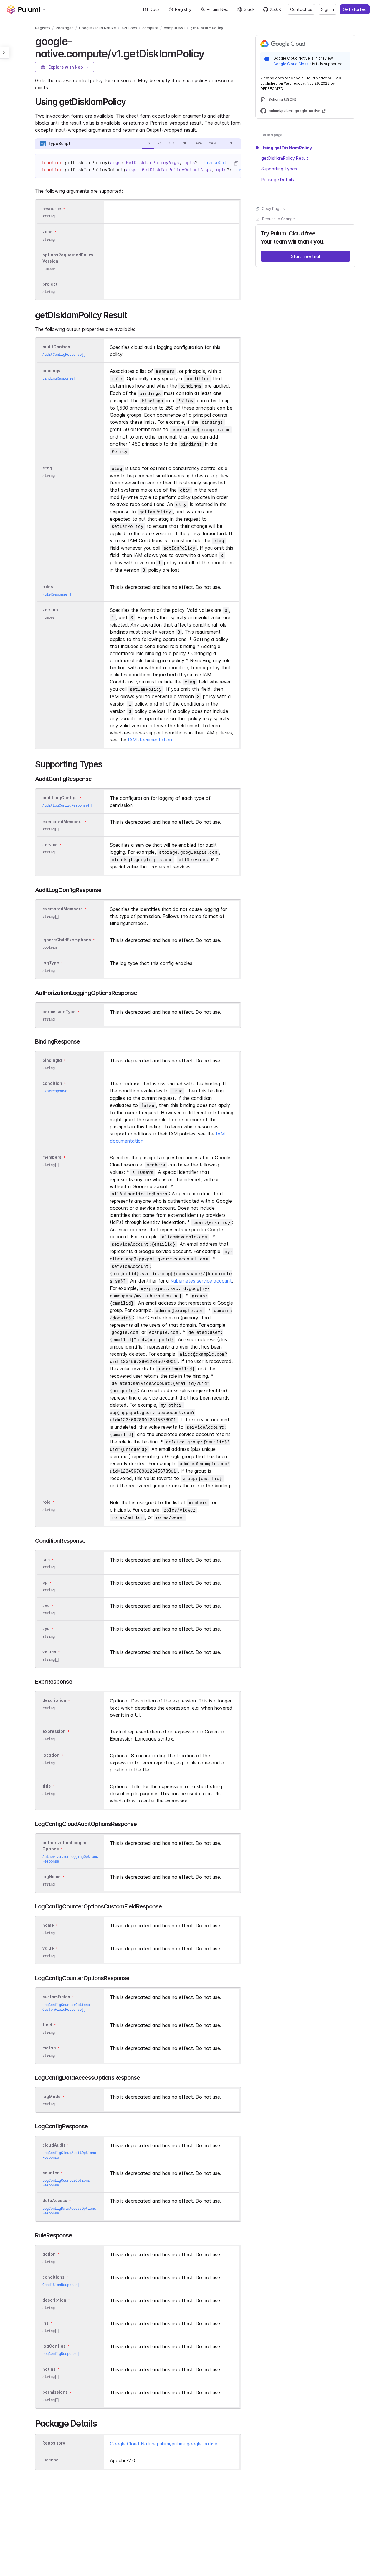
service (50, 844)
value (48, 1948)
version (50, 610)
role (47, 1502)
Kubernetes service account (201, 1281)
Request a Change (278, 219)
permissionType (59, 1012)
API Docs (129, 28)
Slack (249, 9)
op (45, 1582)
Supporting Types (279, 169)
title (47, 1786)
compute (150, 28)
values (49, 1652)
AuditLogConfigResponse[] (67, 805)
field (47, 2025)
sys (46, 1629)
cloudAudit (54, 2145)
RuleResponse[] (57, 594)
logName (52, 1877)
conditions (53, 2277)
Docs (155, 9)
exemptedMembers (63, 821)
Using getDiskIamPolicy (287, 148)
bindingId (52, 1060)
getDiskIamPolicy (207, 28)
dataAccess (55, 2201)
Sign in (328, 9)
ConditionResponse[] (62, 2285)
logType (51, 963)
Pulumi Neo (218, 9)
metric (49, 2048)
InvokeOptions (220, 163)
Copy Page (272, 209)
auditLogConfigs (60, 798)
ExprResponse (55, 1091)
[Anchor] (209, 53)
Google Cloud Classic (292, 64)
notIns (49, 2369)
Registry (183, 9)
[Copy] (236, 164)
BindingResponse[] (60, 378)
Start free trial (305, 257)
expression (54, 1731)
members (52, 1157)
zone (48, 232)
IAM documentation (150, 740)
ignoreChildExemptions (67, 940)
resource (52, 209)
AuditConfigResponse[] (64, 354)
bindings (51, 371)
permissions (55, 2392)
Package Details (278, 180)
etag (47, 468)
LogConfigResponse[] (62, 2354)
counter (51, 2173)
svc (46, 1605)
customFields (56, 1997)
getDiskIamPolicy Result (285, 158)
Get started (355, 9)
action (49, 2254)
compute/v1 (174, 28)
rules (48, 587)
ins (46, 2323)
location (51, 1755)
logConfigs (54, 2346)
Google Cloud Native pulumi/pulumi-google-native (164, 2444)
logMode (52, 2096)
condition (52, 1083)
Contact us (301, 9)
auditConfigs (56, 347)
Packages (65, 28)
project (50, 284)
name (48, 1925)
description (54, 1700)
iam (46, 1559)
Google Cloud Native (97, 28)
